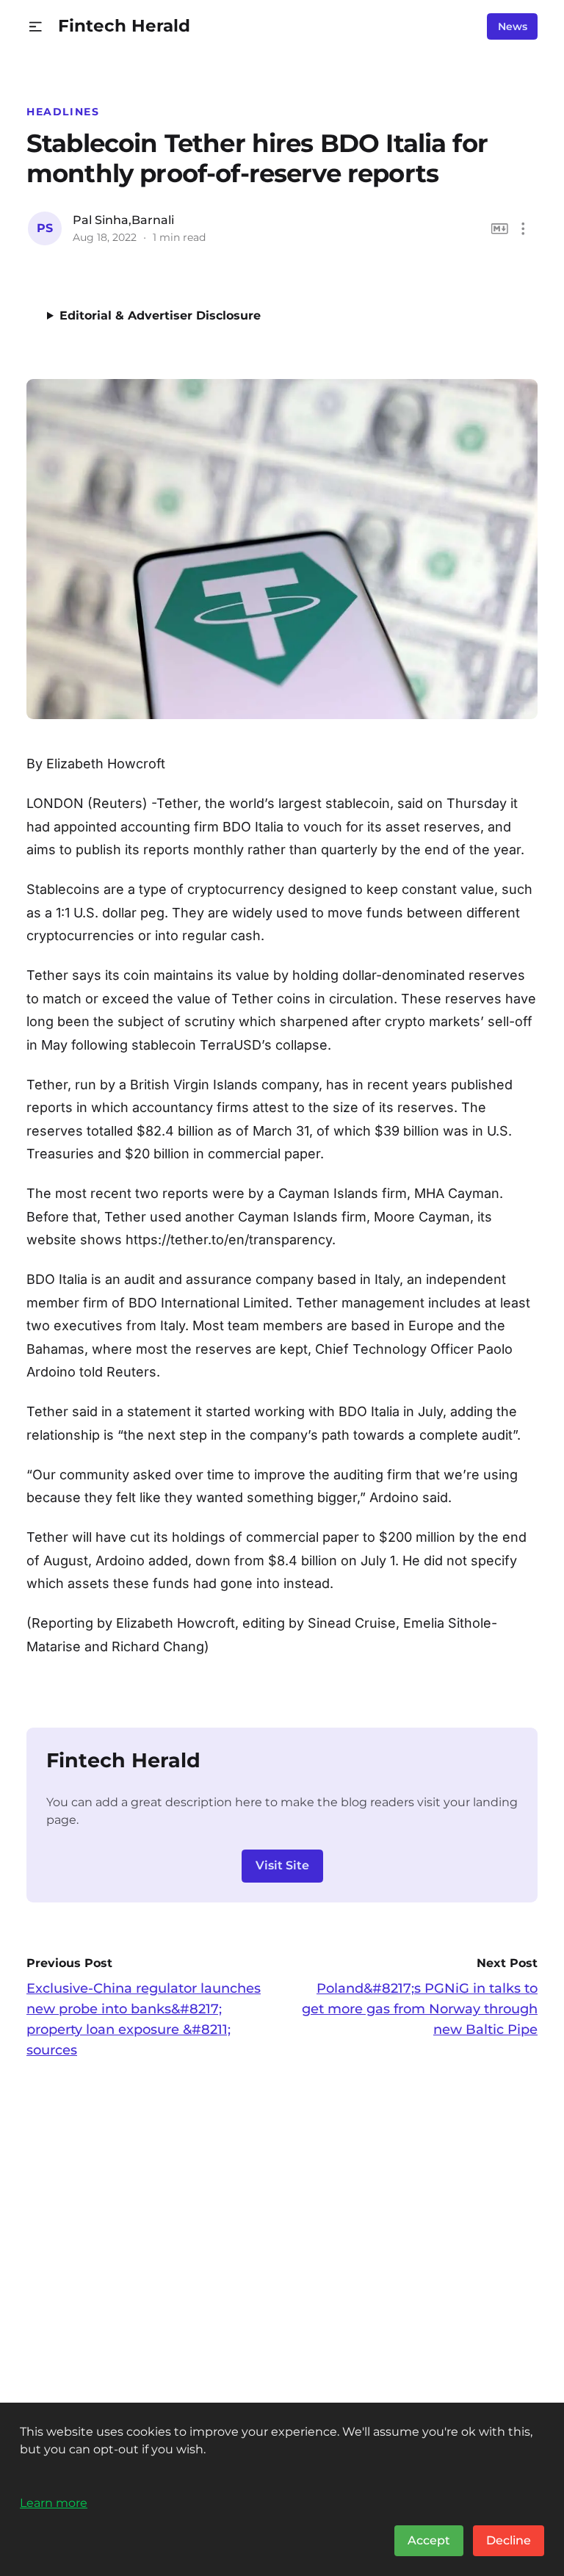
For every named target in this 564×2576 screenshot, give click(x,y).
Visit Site (282, 1865)
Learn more (54, 2503)
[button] (36, 27)
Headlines (63, 112)
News (513, 26)
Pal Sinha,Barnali (123, 220)
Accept (429, 2540)
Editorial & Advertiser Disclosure (160, 315)
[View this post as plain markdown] (500, 229)
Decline (509, 2540)
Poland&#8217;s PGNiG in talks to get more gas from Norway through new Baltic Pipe (420, 2009)
